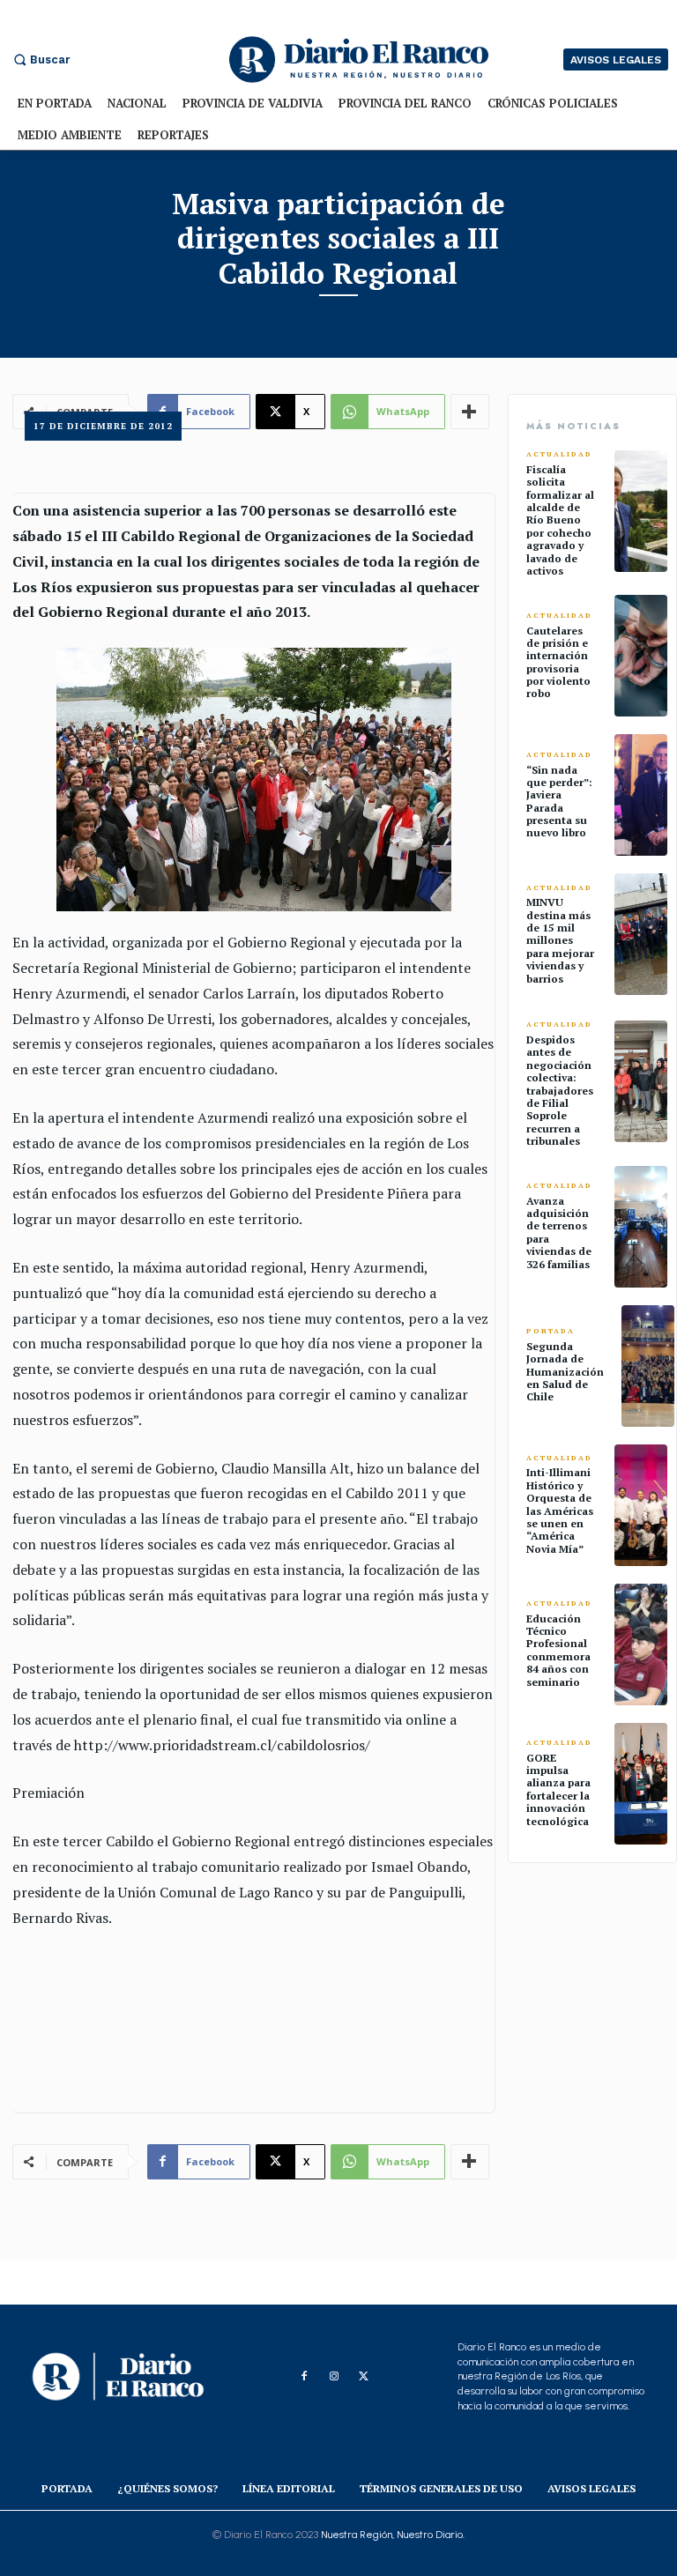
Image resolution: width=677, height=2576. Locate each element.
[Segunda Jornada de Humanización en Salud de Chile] (648, 1366)
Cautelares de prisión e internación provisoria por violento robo (558, 662)
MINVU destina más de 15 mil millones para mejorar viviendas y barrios (560, 940)
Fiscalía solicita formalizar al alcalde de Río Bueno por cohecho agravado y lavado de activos (560, 520)
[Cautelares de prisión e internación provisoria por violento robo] (641, 656)
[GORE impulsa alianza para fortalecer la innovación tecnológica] (641, 1784)
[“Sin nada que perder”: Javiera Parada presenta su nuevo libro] (641, 795)
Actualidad (559, 454)
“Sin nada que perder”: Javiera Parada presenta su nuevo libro (559, 802)
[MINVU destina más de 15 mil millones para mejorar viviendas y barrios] (641, 934)
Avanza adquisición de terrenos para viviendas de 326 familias (559, 1232)
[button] (40, 59)
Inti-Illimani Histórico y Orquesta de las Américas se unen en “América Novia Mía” (560, 1510)
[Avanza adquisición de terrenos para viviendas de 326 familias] (641, 1227)
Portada (551, 1331)
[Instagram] (334, 2377)
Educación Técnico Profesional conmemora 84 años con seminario (558, 1650)
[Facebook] (304, 2377)
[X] (364, 2377)
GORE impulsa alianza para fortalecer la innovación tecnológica (558, 1789)
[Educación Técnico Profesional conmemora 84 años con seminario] (641, 1644)
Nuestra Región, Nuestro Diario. (393, 2535)
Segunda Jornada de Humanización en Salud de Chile (565, 1372)
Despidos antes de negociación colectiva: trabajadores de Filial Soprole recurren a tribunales (560, 1090)
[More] (470, 2162)
